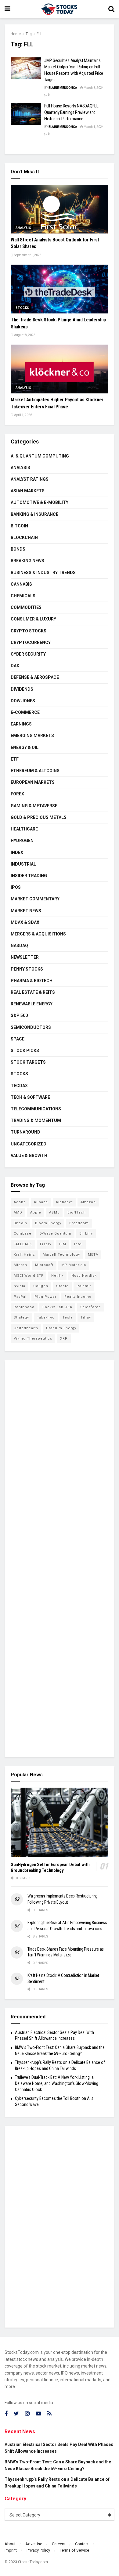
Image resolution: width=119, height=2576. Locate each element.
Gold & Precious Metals (39, 817)
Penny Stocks (27, 969)
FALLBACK (23, 1244)
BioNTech (77, 1212)
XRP (64, 1339)
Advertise (34, 2544)
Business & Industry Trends (43, 573)
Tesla (68, 1317)
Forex (17, 794)
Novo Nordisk (84, 1276)
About (10, 2544)
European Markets (33, 782)
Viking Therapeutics (33, 1339)
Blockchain (24, 537)
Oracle (62, 1286)
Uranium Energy (61, 1328)
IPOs (16, 887)
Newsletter (25, 957)
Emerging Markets (32, 736)
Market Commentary (35, 899)
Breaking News (27, 561)
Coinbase (23, 1234)
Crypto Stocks (29, 631)
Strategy (21, 1317)
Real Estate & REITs (33, 992)
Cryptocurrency (31, 642)
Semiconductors (31, 1027)
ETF (15, 759)
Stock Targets (28, 1062)
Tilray (86, 1317)
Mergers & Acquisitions (38, 934)
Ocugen (41, 1286)
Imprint (11, 2550)
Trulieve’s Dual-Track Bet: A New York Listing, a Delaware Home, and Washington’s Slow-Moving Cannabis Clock (57, 2083)
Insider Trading (29, 876)
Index (17, 852)
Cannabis (21, 584)
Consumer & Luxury (33, 619)
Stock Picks (25, 1051)
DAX (15, 666)
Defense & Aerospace (35, 677)
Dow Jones (23, 701)
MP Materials (74, 1265)
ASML (54, 1212)
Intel (78, 1244)
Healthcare (24, 829)
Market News (26, 911)
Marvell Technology (61, 1255)
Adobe (20, 1202)
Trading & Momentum (36, 1120)
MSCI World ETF (29, 1276)
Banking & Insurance (34, 514)
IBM (63, 1244)
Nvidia (20, 1286)
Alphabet (64, 1202)
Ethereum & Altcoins (35, 771)
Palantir (84, 1286)
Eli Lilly (86, 1234)
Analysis (23, 228)
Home (16, 34)
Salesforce (91, 1307)
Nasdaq (19, 946)
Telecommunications (36, 1109)
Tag (29, 34)
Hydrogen (22, 841)
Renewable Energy (32, 1004)
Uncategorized (29, 1144)
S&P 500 (19, 1015)
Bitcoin (19, 526)
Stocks (22, 308)
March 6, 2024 (93, 88)
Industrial (23, 864)
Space (18, 1039)
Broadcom (79, 1223)
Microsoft (44, 1265)
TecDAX (19, 1086)
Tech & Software (30, 1097)
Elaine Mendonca (63, 88)
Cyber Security (28, 654)
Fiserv (46, 1244)
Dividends (22, 689)
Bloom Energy (48, 1223)
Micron (20, 1265)
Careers (59, 2544)
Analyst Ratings (30, 479)
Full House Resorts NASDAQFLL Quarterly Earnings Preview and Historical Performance (71, 112)
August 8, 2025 (24, 335)
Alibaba (41, 1202)
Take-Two (46, 1317)
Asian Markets (28, 491)
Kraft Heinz (24, 1255)
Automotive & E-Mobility (40, 502)
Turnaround (25, 1132)
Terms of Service (74, 2550)
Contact (82, 2544)
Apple (36, 1212)
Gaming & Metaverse (34, 806)
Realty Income (78, 1297)
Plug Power (45, 1297)
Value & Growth (29, 1156)
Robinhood (24, 1307)
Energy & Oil (25, 747)
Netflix (57, 1276)
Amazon (88, 1202)
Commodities (26, 607)
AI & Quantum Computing (40, 456)
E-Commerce (25, 712)
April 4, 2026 (23, 415)
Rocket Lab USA (57, 1307)
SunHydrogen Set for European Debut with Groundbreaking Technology (50, 1867)
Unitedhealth (26, 1328)
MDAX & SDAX (25, 922)
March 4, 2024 (93, 127)
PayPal (20, 1297)
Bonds (18, 549)
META (93, 1255)
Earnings (21, 724)
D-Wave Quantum (55, 1234)
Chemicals (23, 596)
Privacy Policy (38, 2550)
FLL (39, 34)
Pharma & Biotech (32, 981)
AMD (18, 1212)
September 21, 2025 (27, 255)
